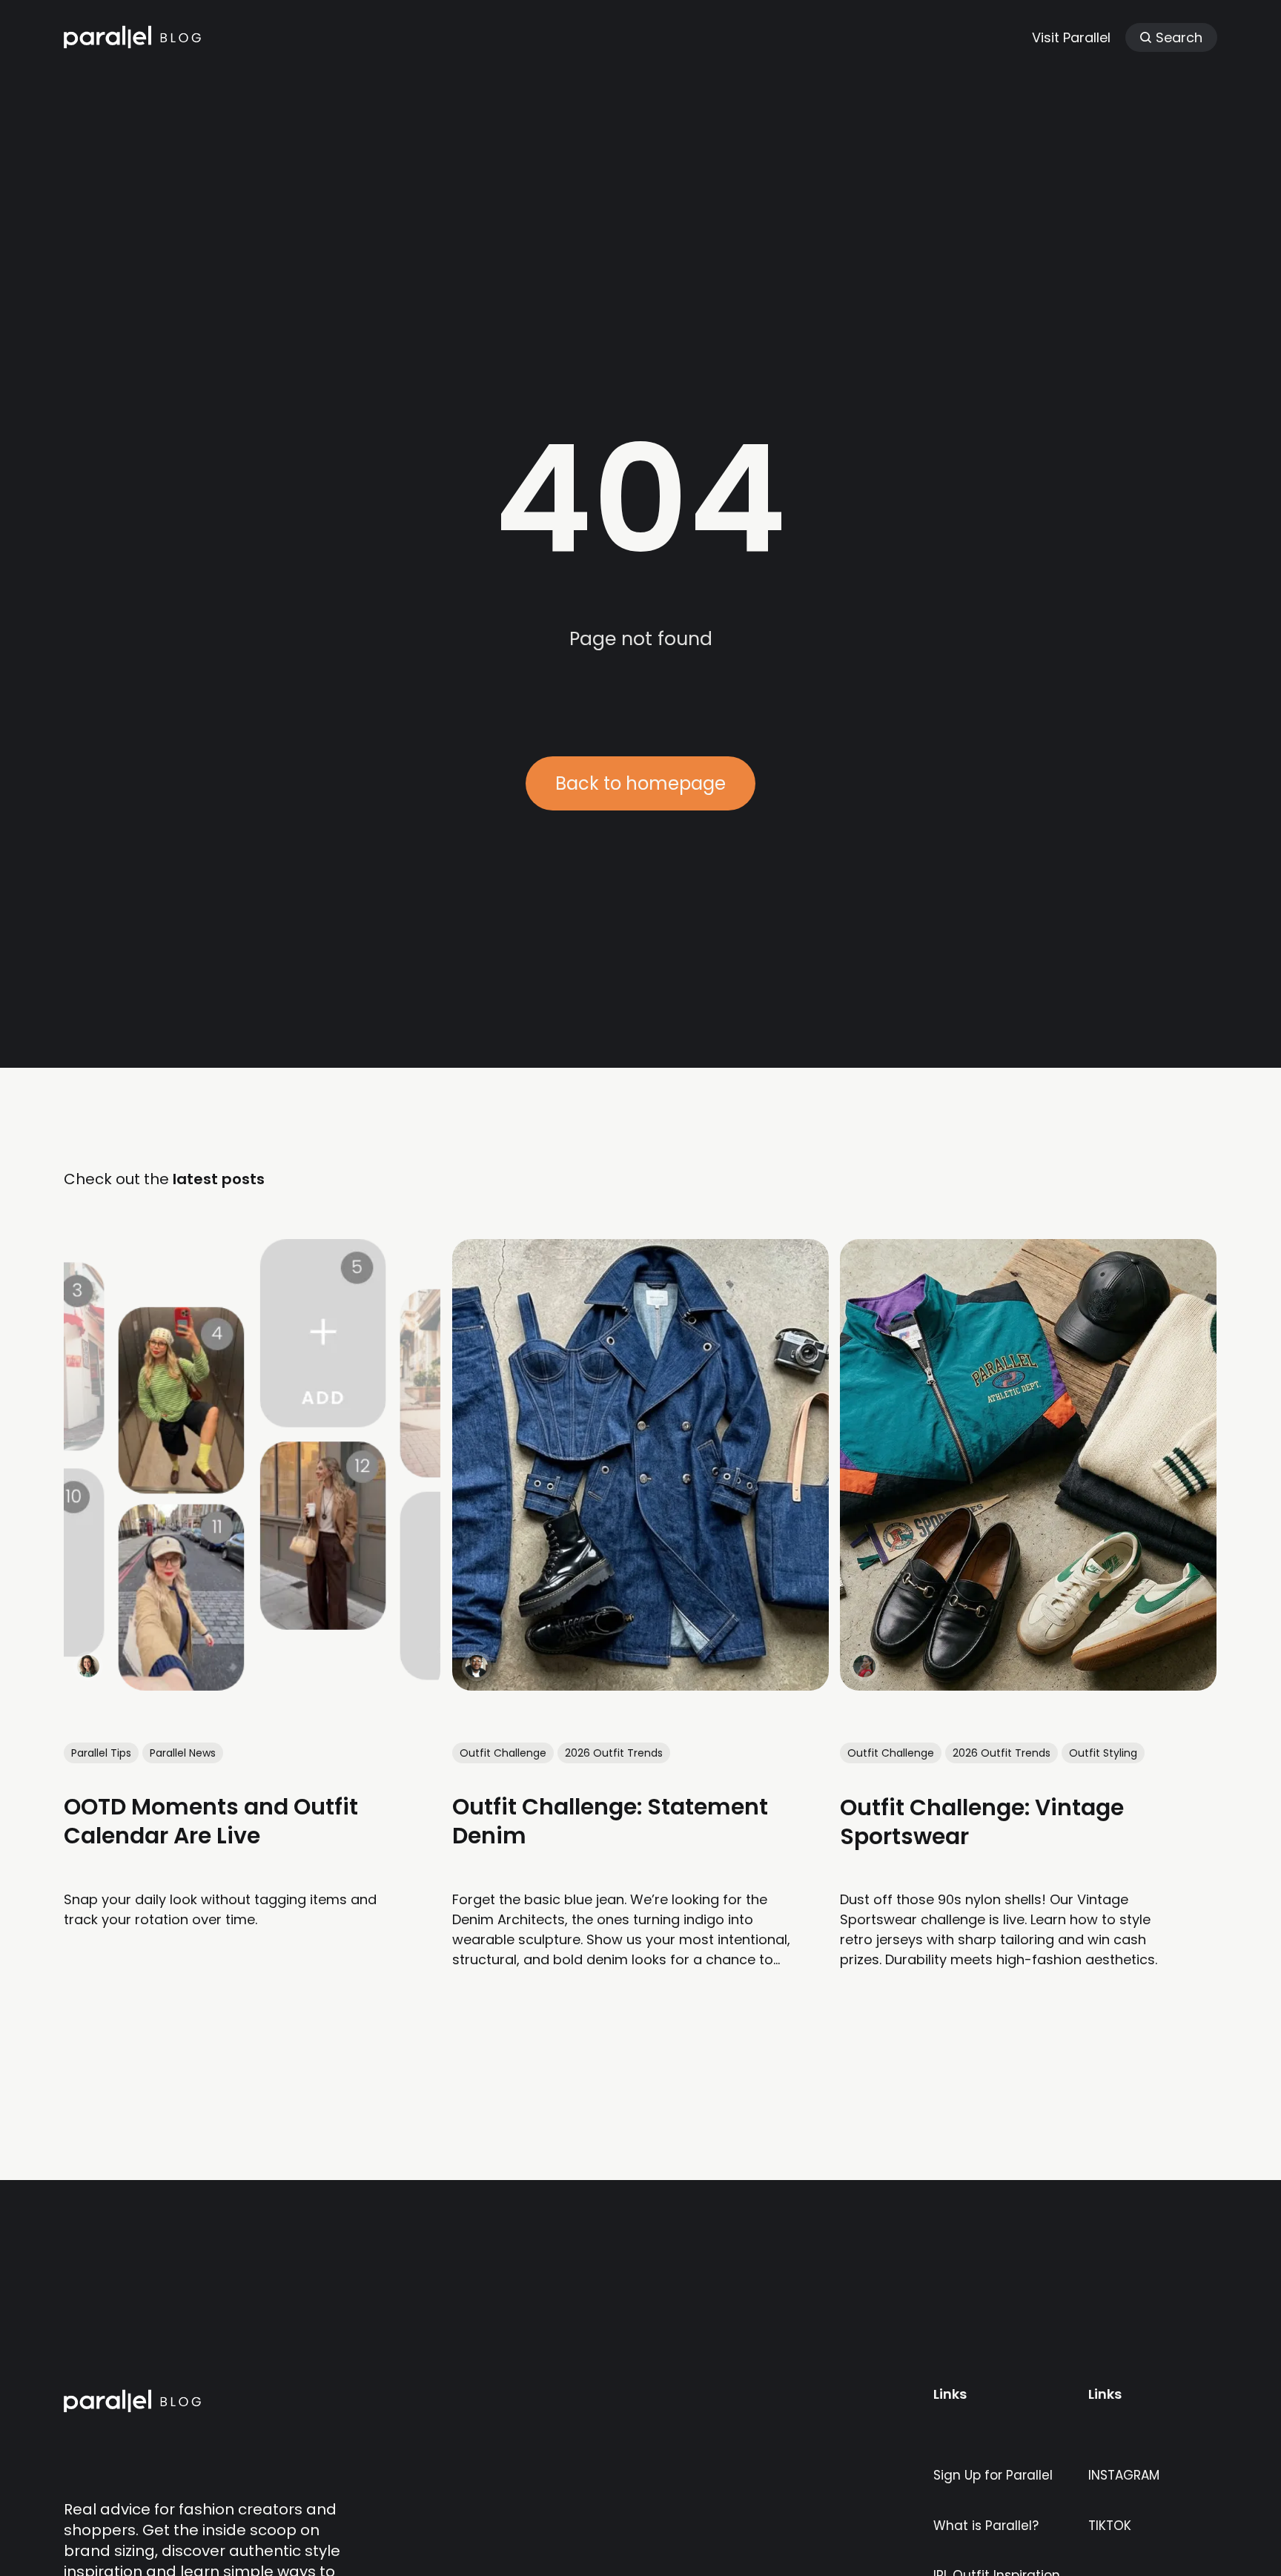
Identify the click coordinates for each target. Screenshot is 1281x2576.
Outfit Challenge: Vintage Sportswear (983, 1821)
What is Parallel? (986, 2526)
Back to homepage (640, 783)
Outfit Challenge (503, 1752)
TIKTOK (1110, 2526)
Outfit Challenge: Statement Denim (610, 1821)
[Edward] (477, 1666)
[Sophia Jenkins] (88, 1666)
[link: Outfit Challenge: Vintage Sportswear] (1029, 1685)
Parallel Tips (101, 1752)
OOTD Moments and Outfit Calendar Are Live (211, 1821)
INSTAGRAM (1124, 2475)
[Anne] (865, 1666)
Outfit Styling (1104, 1752)
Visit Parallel (1071, 37)
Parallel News (183, 1752)
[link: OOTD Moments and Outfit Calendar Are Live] (252, 1685)
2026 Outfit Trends (614, 1752)
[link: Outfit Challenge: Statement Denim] (640, 1685)
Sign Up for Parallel (993, 2475)
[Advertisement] (640, 237)
